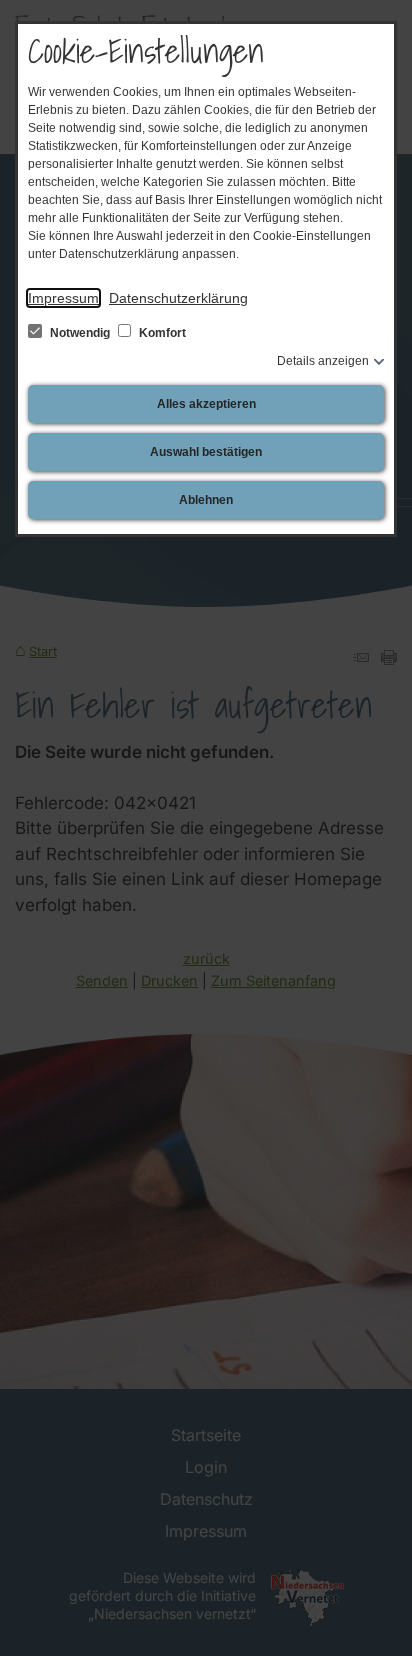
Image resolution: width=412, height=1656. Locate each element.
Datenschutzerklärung (178, 298)
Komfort (161, 333)
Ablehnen (206, 500)
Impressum (63, 298)
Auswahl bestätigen (206, 452)
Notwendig (80, 333)
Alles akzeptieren (206, 404)
